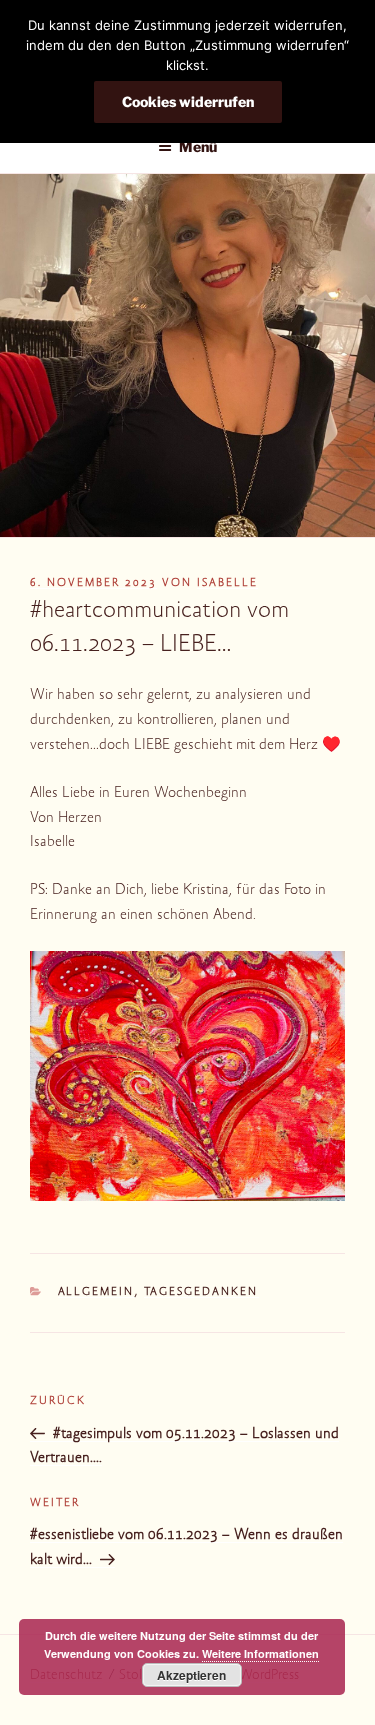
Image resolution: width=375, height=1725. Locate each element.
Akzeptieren (191, 1675)
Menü (198, 146)
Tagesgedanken (201, 1292)
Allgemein (96, 1292)
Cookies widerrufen (188, 101)
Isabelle (227, 583)
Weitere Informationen (260, 1653)
